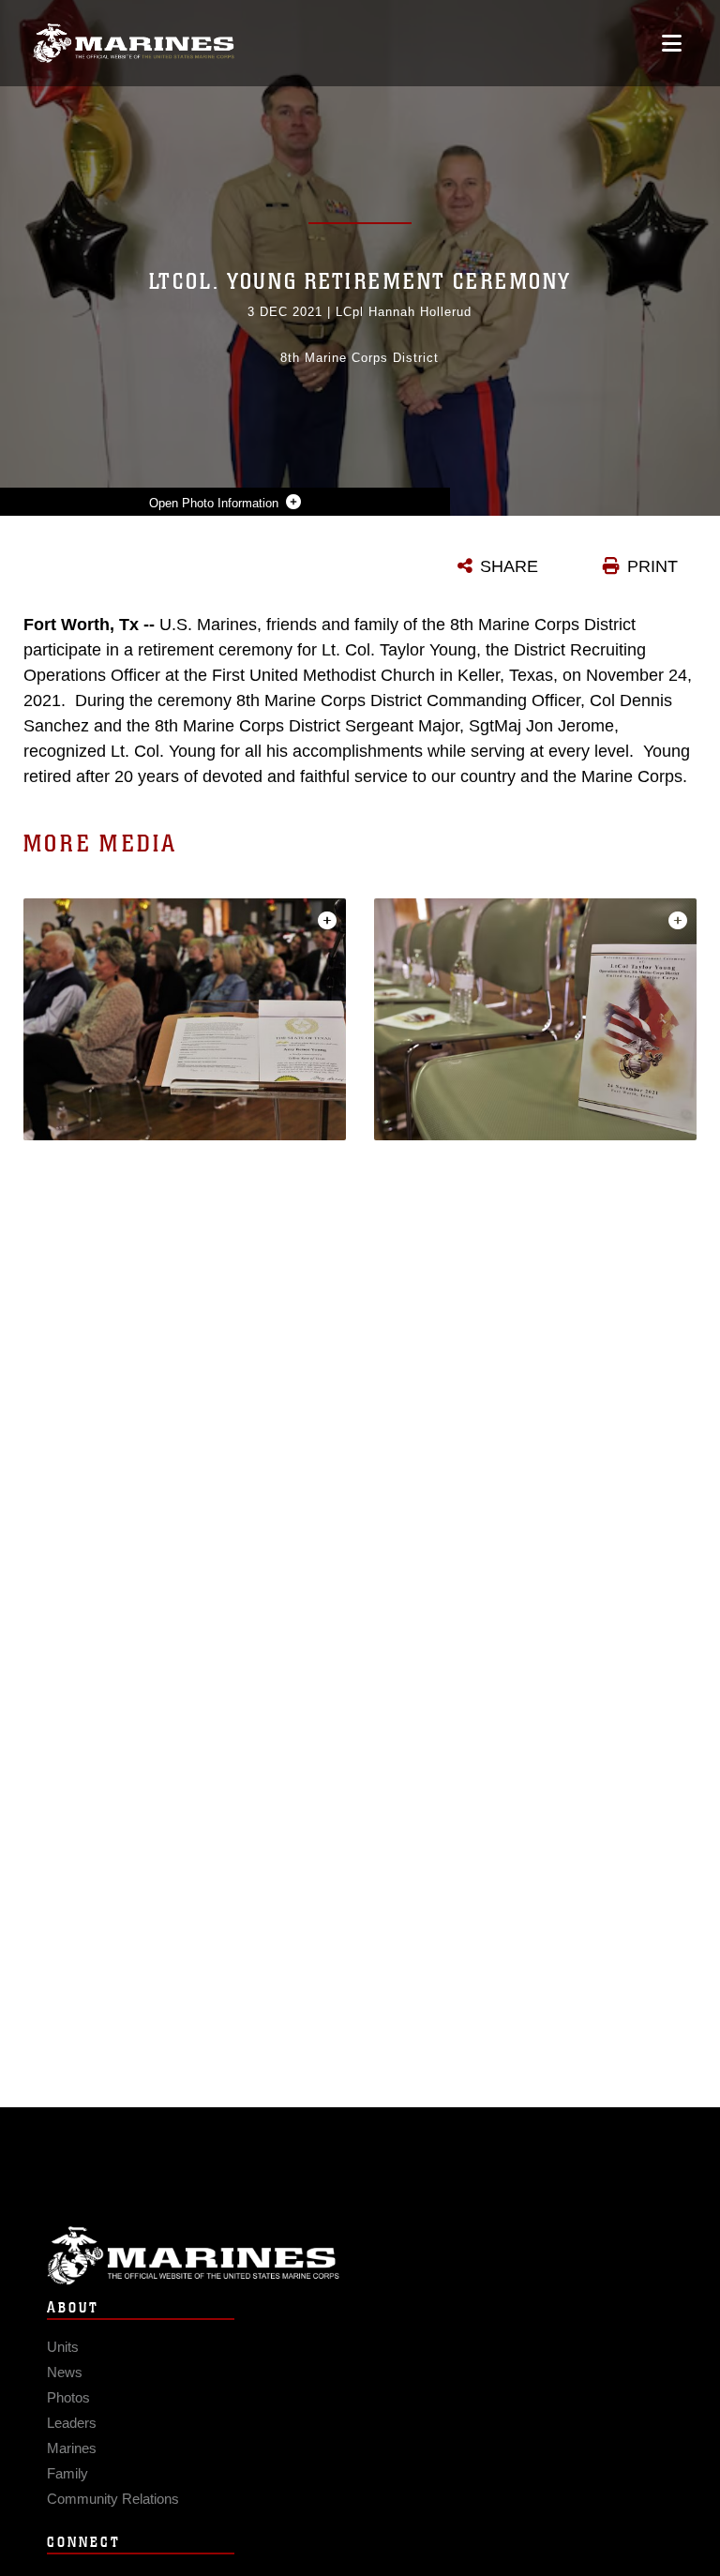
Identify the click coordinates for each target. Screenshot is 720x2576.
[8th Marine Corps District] (134, 44)
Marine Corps (360, 2256)
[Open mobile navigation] (672, 43)
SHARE (509, 566)
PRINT (652, 566)
